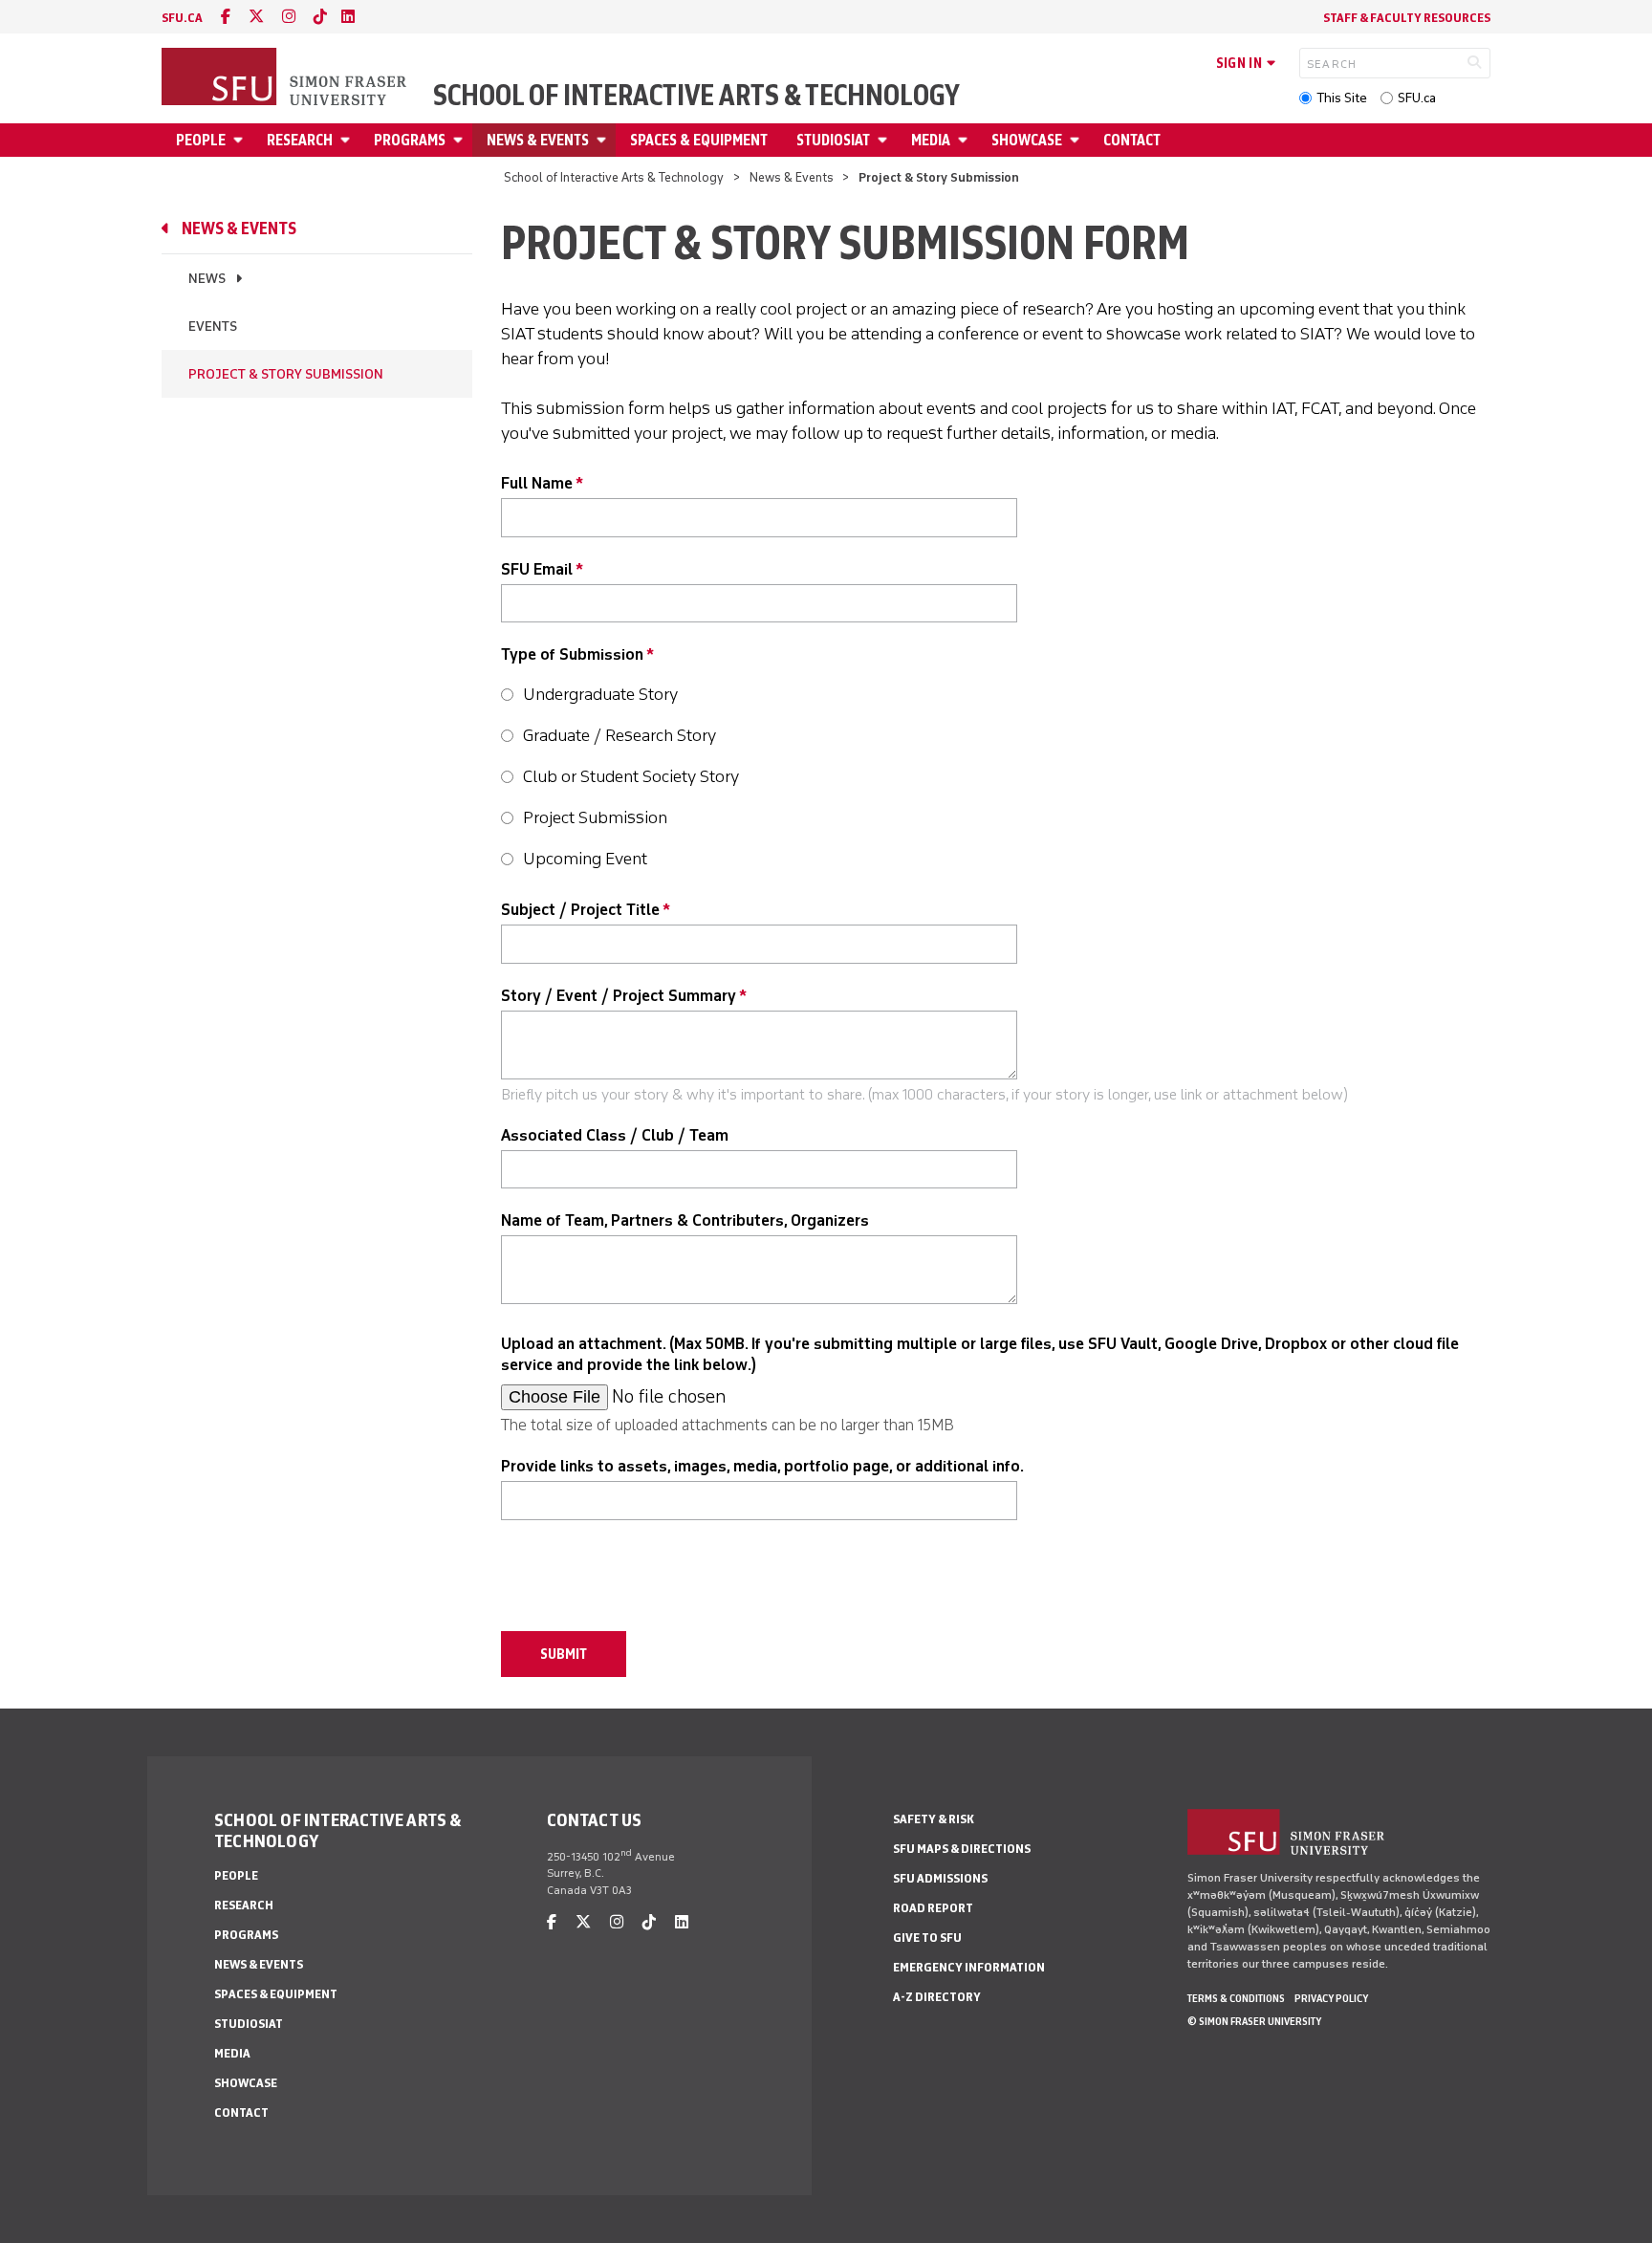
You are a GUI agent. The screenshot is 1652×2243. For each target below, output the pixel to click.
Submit (564, 1654)
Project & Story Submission (286, 374)
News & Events (538, 140)
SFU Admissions (940, 1878)
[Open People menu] (241, 140)
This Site (1342, 98)
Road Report (933, 1908)
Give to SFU (927, 1938)
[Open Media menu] (966, 140)
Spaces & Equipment (699, 140)
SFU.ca (1417, 98)
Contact (1132, 140)
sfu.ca (182, 18)
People (201, 140)
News (207, 279)
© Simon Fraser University (1254, 2021)
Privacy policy (1331, 1998)
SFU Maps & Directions (962, 1849)
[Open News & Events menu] (604, 140)
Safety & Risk (934, 1819)
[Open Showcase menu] (1077, 140)
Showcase (1027, 140)
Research (300, 140)
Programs (410, 140)
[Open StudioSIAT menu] (885, 140)
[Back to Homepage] (286, 78)
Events (213, 327)
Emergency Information (969, 1967)
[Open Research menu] (348, 140)
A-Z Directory (937, 1997)
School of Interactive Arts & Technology (696, 96)
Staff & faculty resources (1407, 18)
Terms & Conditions (1236, 1998)
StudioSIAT (833, 140)
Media (931, 140)
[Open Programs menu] (461, 140)
